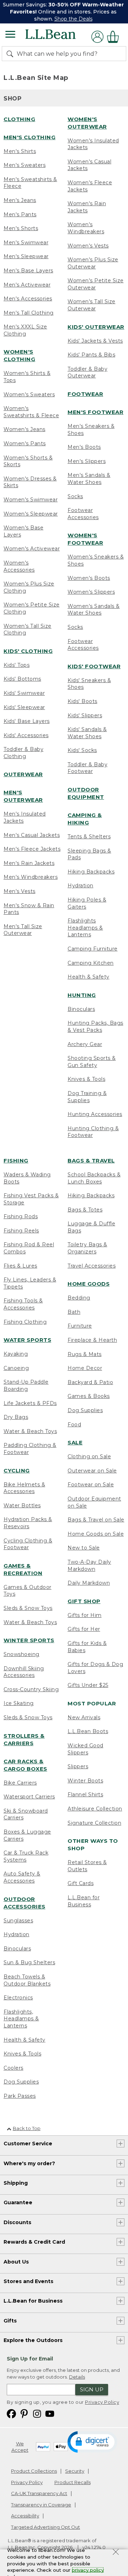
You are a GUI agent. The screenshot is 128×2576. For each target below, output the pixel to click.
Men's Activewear (27, 285)
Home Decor (85, 1368)
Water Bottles (22, 1505)
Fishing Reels (21, 1231)
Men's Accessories (28, 299)
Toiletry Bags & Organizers (87, 1248)
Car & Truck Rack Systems (26, 1856)
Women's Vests (88, 246)
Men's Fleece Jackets (32, 849)
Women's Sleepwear (31, 514)
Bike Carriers (20, 1783)
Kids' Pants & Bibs (91, 355)
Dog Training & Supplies (87, 1097)
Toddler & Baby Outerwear (87, 372)
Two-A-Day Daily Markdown (89, 1565)
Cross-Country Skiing (31, 1689)
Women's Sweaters (29, 394)
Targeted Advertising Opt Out (46, 2527)
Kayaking (16, 1354)
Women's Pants (25, 443)
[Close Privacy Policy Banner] (116, 2553)
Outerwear (23, 774)
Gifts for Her (84, 1629)
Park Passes (20, 2096)
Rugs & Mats (85, 1354)
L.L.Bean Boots (88, 1731)
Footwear (85, 394)
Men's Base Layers (28, 271)
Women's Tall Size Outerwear (92, 305)
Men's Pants (20, 214)
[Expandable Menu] (10, 35)
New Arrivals (84, 1717)
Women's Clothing (19, 355)
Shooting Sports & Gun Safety (92, 1062)
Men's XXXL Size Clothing (25, 330)
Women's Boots (89, 578)
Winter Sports (29, 1640)
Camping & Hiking (85, 819)
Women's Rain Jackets (87, 207)
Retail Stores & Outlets (87, 1866)
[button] (92, 2441)
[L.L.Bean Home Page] (60, 37)
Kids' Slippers (85, 715)
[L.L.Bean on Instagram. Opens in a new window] (37, 2413)
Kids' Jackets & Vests (95, 341)
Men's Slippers (87, 461)
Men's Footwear (95, 412)
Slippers (78, 1766)
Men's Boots (84, 447)
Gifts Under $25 (88, 1685)
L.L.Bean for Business (84, 1901)
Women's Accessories (19, 566)
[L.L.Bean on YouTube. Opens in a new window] (50, 2413)
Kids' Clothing (28, 651)
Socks (75, 496)
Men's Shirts (20, 151)
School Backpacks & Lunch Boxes (94, 1178)
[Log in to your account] (97, 37)
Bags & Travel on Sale (96, 1520)
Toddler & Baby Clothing (23, 753)
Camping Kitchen (91, 963)
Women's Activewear (32, 549)
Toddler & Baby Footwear (87, 768)
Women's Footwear (85, 539)
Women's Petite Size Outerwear (96, 284)
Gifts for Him (85, 1615)
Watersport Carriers (29, 1797)
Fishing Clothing (25, 1322)
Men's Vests (20, 891)
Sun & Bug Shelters (29, 1962)
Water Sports (27, 1340)
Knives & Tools (86, 1079)
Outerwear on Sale (92, 1471)
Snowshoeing (22, 1654)
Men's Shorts (21, 228)
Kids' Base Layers (27, 721)
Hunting (82, 995)
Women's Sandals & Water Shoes (94, 610)
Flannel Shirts (85, 1795)
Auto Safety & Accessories (22, 1877)
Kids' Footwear (94, 666)
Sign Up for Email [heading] (30, 2359)
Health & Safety (89, 977)
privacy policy (88, 2570)
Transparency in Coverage (41, 2505)
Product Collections (34, 2471)
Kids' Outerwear (96, 327)
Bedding (79, 1298)
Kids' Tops (17, 665)
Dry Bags (16, 1417)
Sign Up (92, 2389)
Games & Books (89, 1396)
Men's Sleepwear (26, 256)
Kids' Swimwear (24, 693)
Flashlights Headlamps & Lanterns (85, 928)
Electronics (18, 1998)
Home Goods (89, 1284)
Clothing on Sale (89, 1456)
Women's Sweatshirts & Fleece (31, 412)
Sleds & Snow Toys (28, 1608)
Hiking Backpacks (91, 872)
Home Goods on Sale (96, 1534)
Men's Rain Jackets (29, 863)
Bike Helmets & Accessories (24, 1488)
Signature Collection (94, 1823)
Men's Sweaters (25, 165)
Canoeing (16, 1368)
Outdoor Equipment (86, 793)
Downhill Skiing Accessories (24, 1672)
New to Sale (84, 1548)
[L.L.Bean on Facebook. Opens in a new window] (11, 2413)
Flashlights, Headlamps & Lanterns (21, 2019)
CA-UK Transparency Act (39, 2493)
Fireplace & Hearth (92, 1340)
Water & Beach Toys (30, 1431)
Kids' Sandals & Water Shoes (87, 733)
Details (77, 2377)
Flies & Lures (20, 1266)
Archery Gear (85, 1044)
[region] (64, 12)
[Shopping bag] (115, 37)
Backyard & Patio (90, 1382)
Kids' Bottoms (22, 679)
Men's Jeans (20, 200)
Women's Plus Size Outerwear (93, 263)
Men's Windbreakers (31, 877)
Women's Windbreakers (86, 228)
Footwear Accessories (83, 514)
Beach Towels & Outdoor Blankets (27, 1980)
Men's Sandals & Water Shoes (89, 479)
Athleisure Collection (95, 1809)
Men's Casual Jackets (32, 835)
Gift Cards (81, 1883)
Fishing (16, 1161)
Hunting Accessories (95, 1114)
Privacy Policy (102, 2402)
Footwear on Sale (91, 1485)
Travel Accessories (92, 1266)
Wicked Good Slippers (86, 1749)
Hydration (81, 886)
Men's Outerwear (23, 796)
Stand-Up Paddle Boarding (26, 1385)
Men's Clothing (30, 137)
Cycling (17, 1471)
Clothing (19, 119)
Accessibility (25, 2516)
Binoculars (81, 1009)
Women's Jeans (25, 429)
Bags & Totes (85, 1210)
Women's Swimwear (31, 500)
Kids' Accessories (26, 735)
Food (74, 1425)
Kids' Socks (82, 750)
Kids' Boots (82, 701)
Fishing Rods (21, 1216)
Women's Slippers (91, 592)
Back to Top (27, 2128)
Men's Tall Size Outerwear (23, 930)
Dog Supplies (21, 2082)
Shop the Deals (73, 19)
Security (75, 2471)
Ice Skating (19, 1703)
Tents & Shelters (89, 837)
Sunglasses (18, 1921)
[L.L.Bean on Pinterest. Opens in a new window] (24, 2413)
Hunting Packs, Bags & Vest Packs (95, 1026)
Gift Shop (84, 1601)
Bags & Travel (91, 1161)
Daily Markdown (89, 1583)
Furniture (80, 1326)
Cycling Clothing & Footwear (28, 1544)
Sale (75, 1442)
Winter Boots (85, 1781)
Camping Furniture (93, 949)
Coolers (14, 2068)
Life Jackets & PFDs (30, 1403)
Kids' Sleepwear (24, 707)
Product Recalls (73, 2482)
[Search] (11, 54)
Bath (74, 1312)
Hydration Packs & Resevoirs (28, 1523)
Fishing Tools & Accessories (23, 1304)
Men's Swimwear (26, 243)
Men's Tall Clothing (29, 313)
